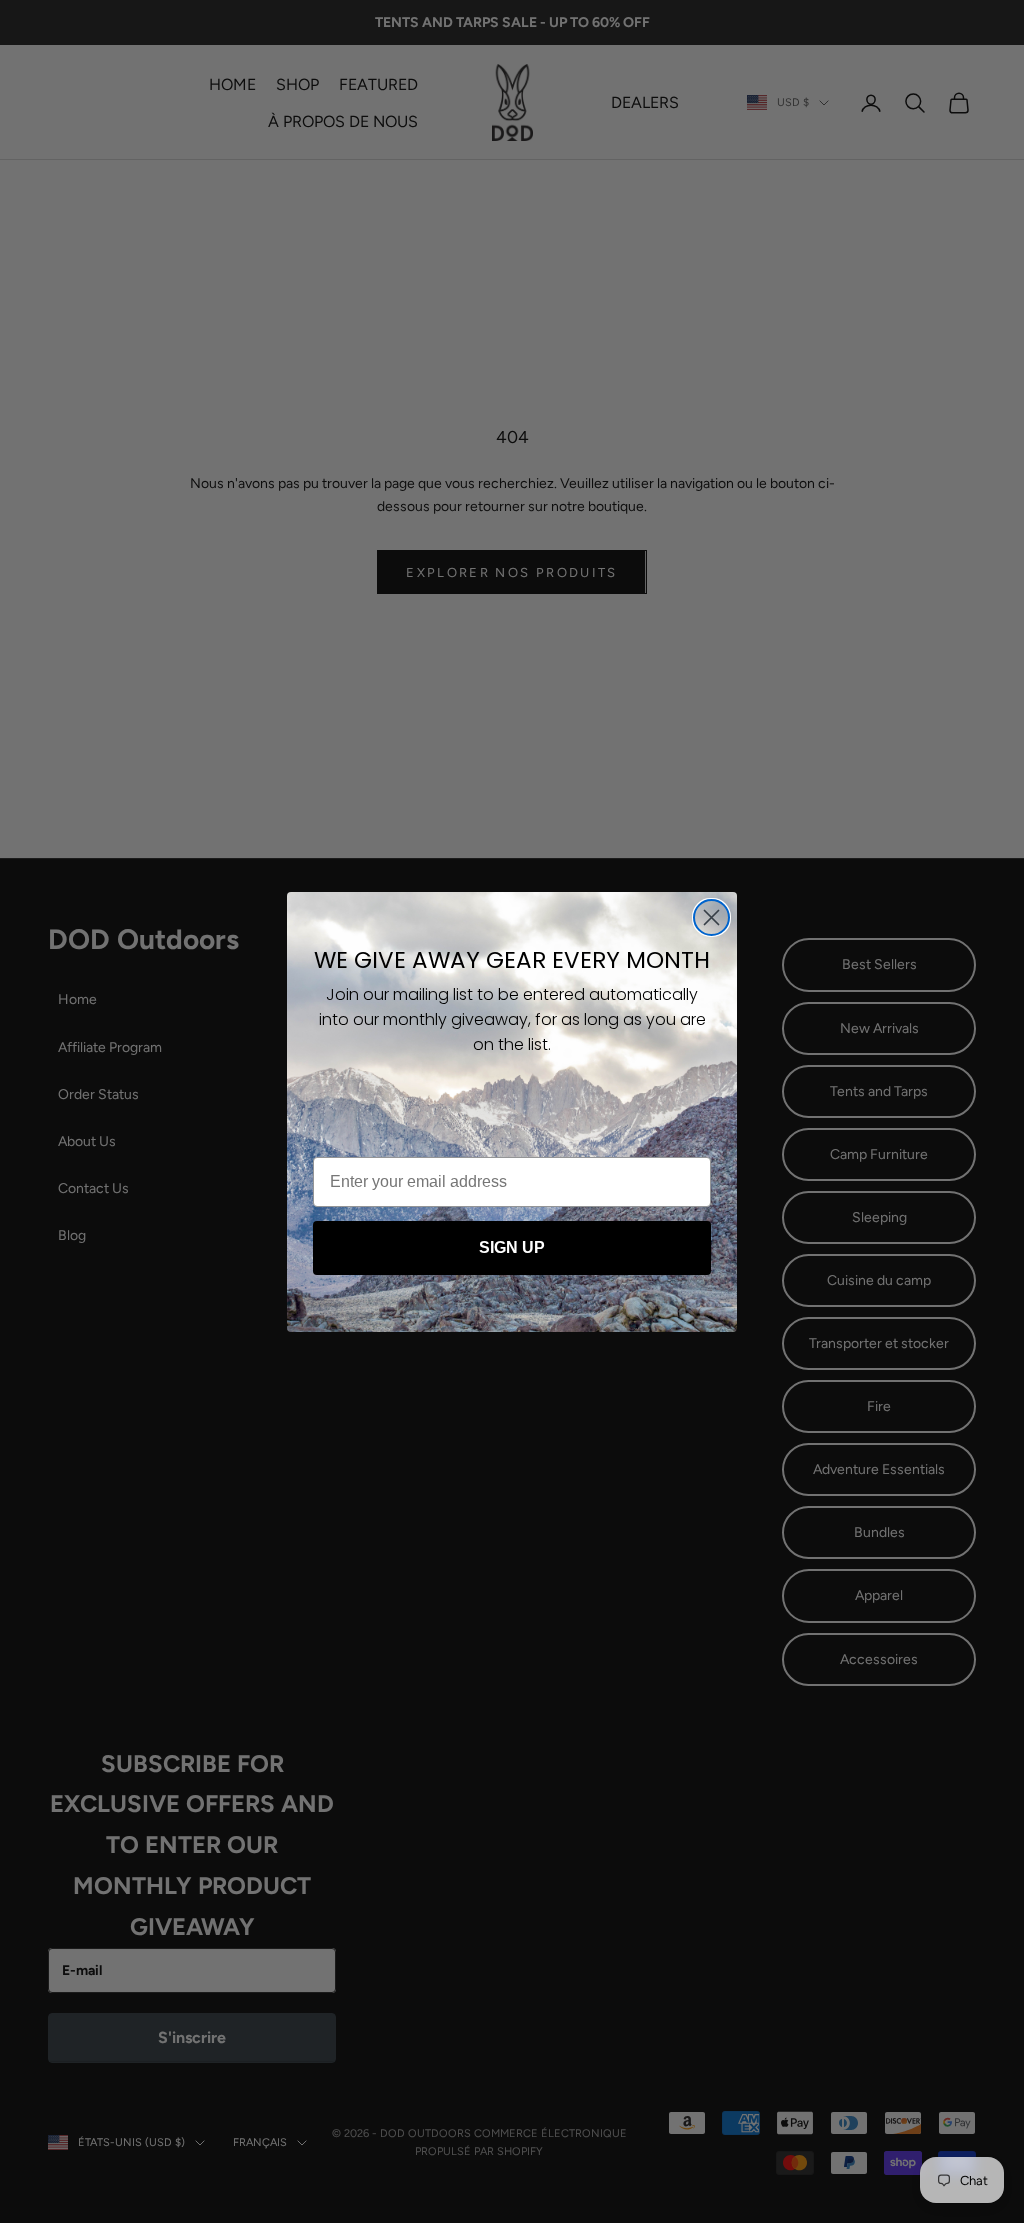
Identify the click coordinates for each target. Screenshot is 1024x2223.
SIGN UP (512, 1247)
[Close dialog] (711, 917)
